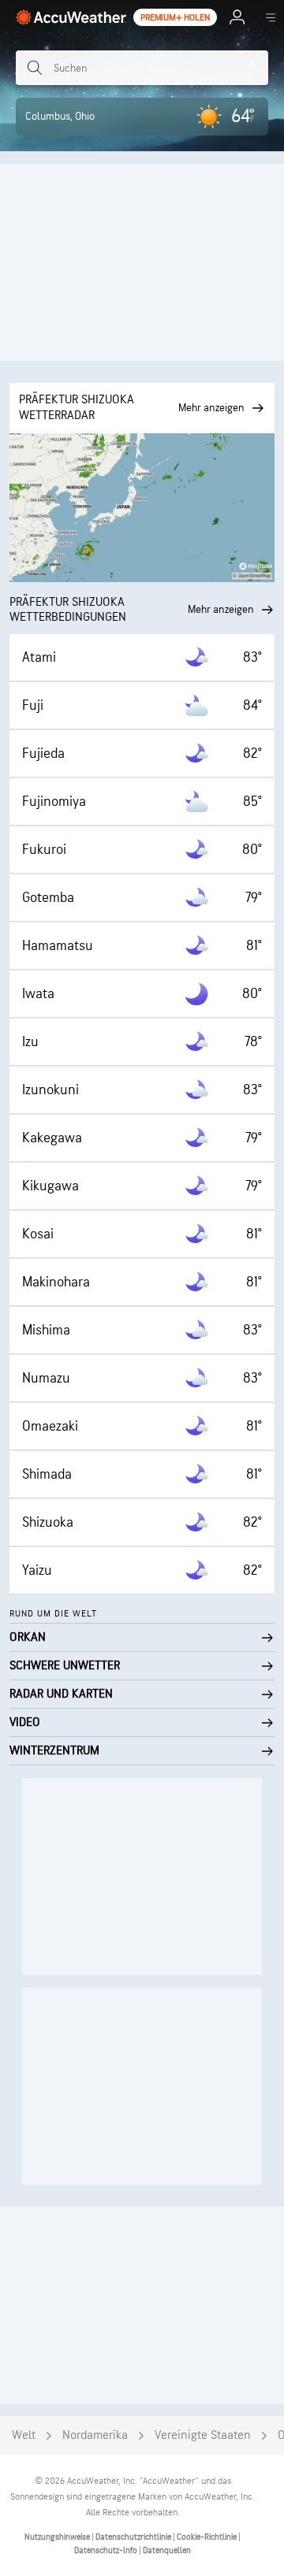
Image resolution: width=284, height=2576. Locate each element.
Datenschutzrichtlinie (134, 2537)
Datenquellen (167, 2550)
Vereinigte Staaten (203, 2435)
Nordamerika (95, 2435)
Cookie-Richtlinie (207, 2537)
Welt (24, 2435)
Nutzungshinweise (58, 2537)
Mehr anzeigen (221, 609)
